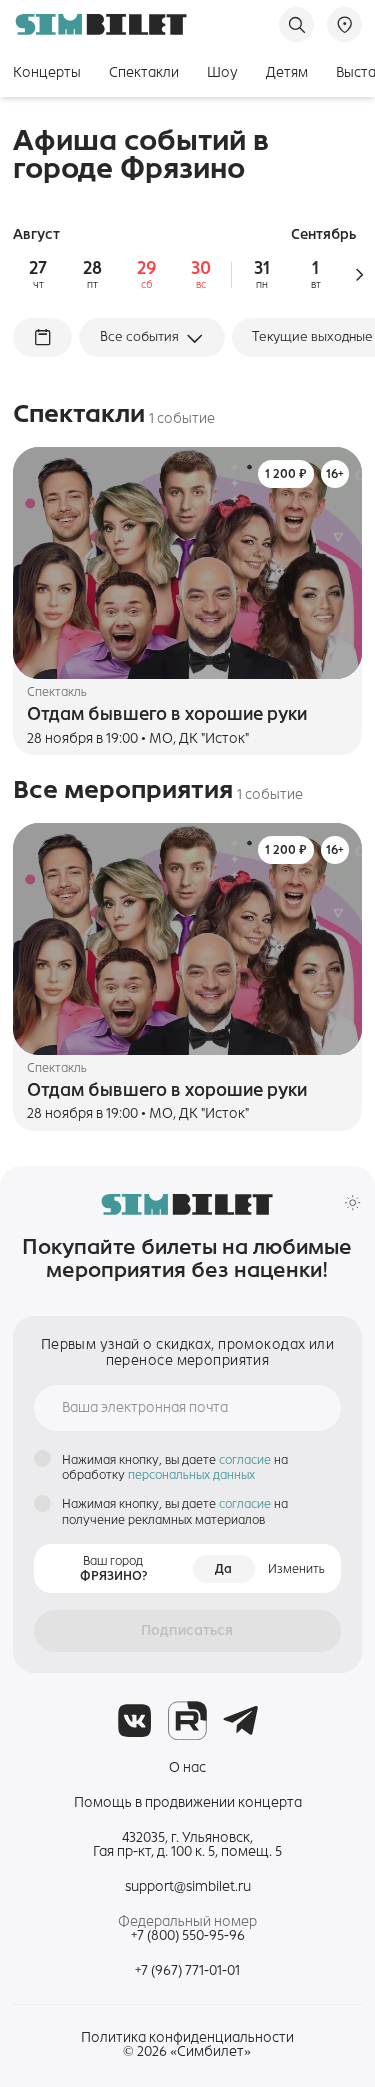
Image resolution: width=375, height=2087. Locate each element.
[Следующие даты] (360, 275)
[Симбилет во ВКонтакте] (134, 1720)
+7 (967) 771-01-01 (187, 1970)
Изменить (296, 1568)
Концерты (47, 72)
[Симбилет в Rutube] (187, 1720)
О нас (187, 1767)
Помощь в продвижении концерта (188, 1802)
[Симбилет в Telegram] (240, 1720)
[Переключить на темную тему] (352, 1202)
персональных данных (191, 1474)
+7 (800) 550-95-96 (188, 1936)
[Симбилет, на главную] (101, 24)
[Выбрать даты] (42, 337)
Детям (287, 72)
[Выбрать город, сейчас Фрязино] (344, 24)
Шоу (222, 72)
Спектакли (144, 72)
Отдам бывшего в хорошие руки (167, 714)
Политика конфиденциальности (187, 2038)
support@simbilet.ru (188, 1886)
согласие (246, 1459)
